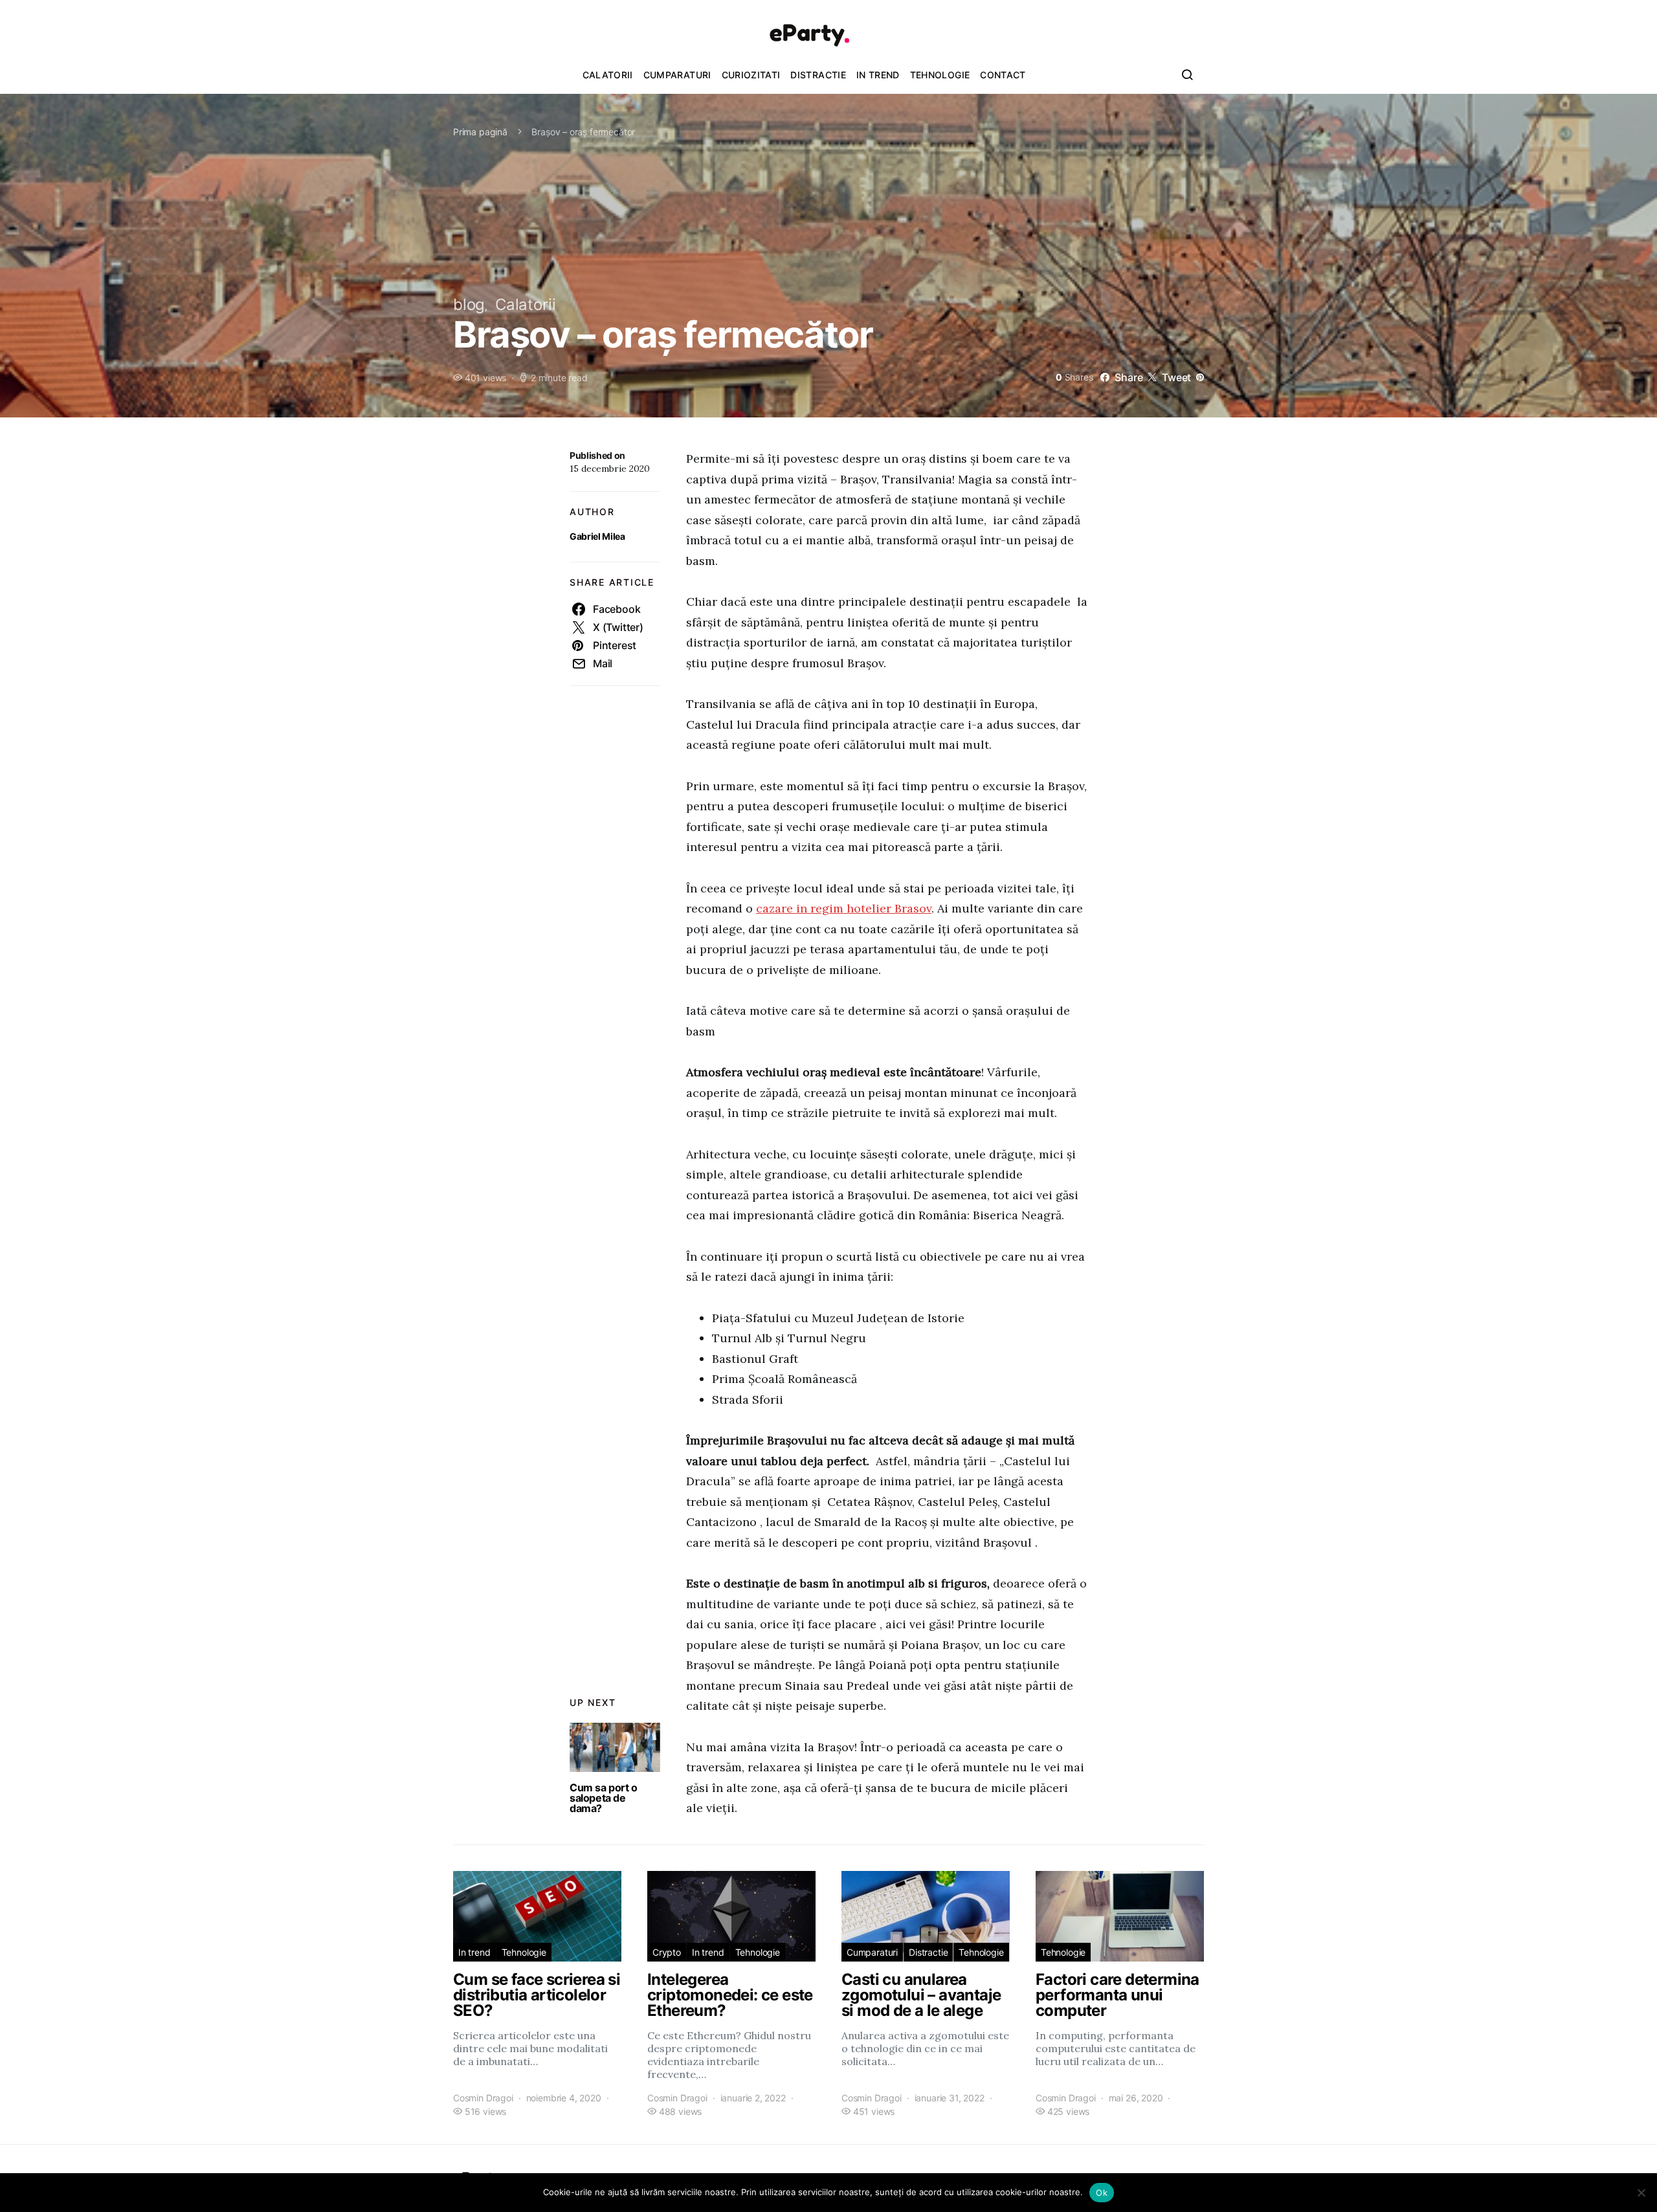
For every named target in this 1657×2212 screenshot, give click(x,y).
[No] (1641, 2193)
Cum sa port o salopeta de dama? (604, 1798)
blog (469, 304)
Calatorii (608, 75)
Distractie (818, 75)
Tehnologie (940, 75)
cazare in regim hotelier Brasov (844, 908)
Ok (1102, 2193)
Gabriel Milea (597, 536)
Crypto (667, 1952)
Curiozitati (751, 75)
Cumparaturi (677, 75)
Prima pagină (480, 132)
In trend (878, 75)
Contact (1003, 75)
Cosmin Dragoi (483, 2098)
